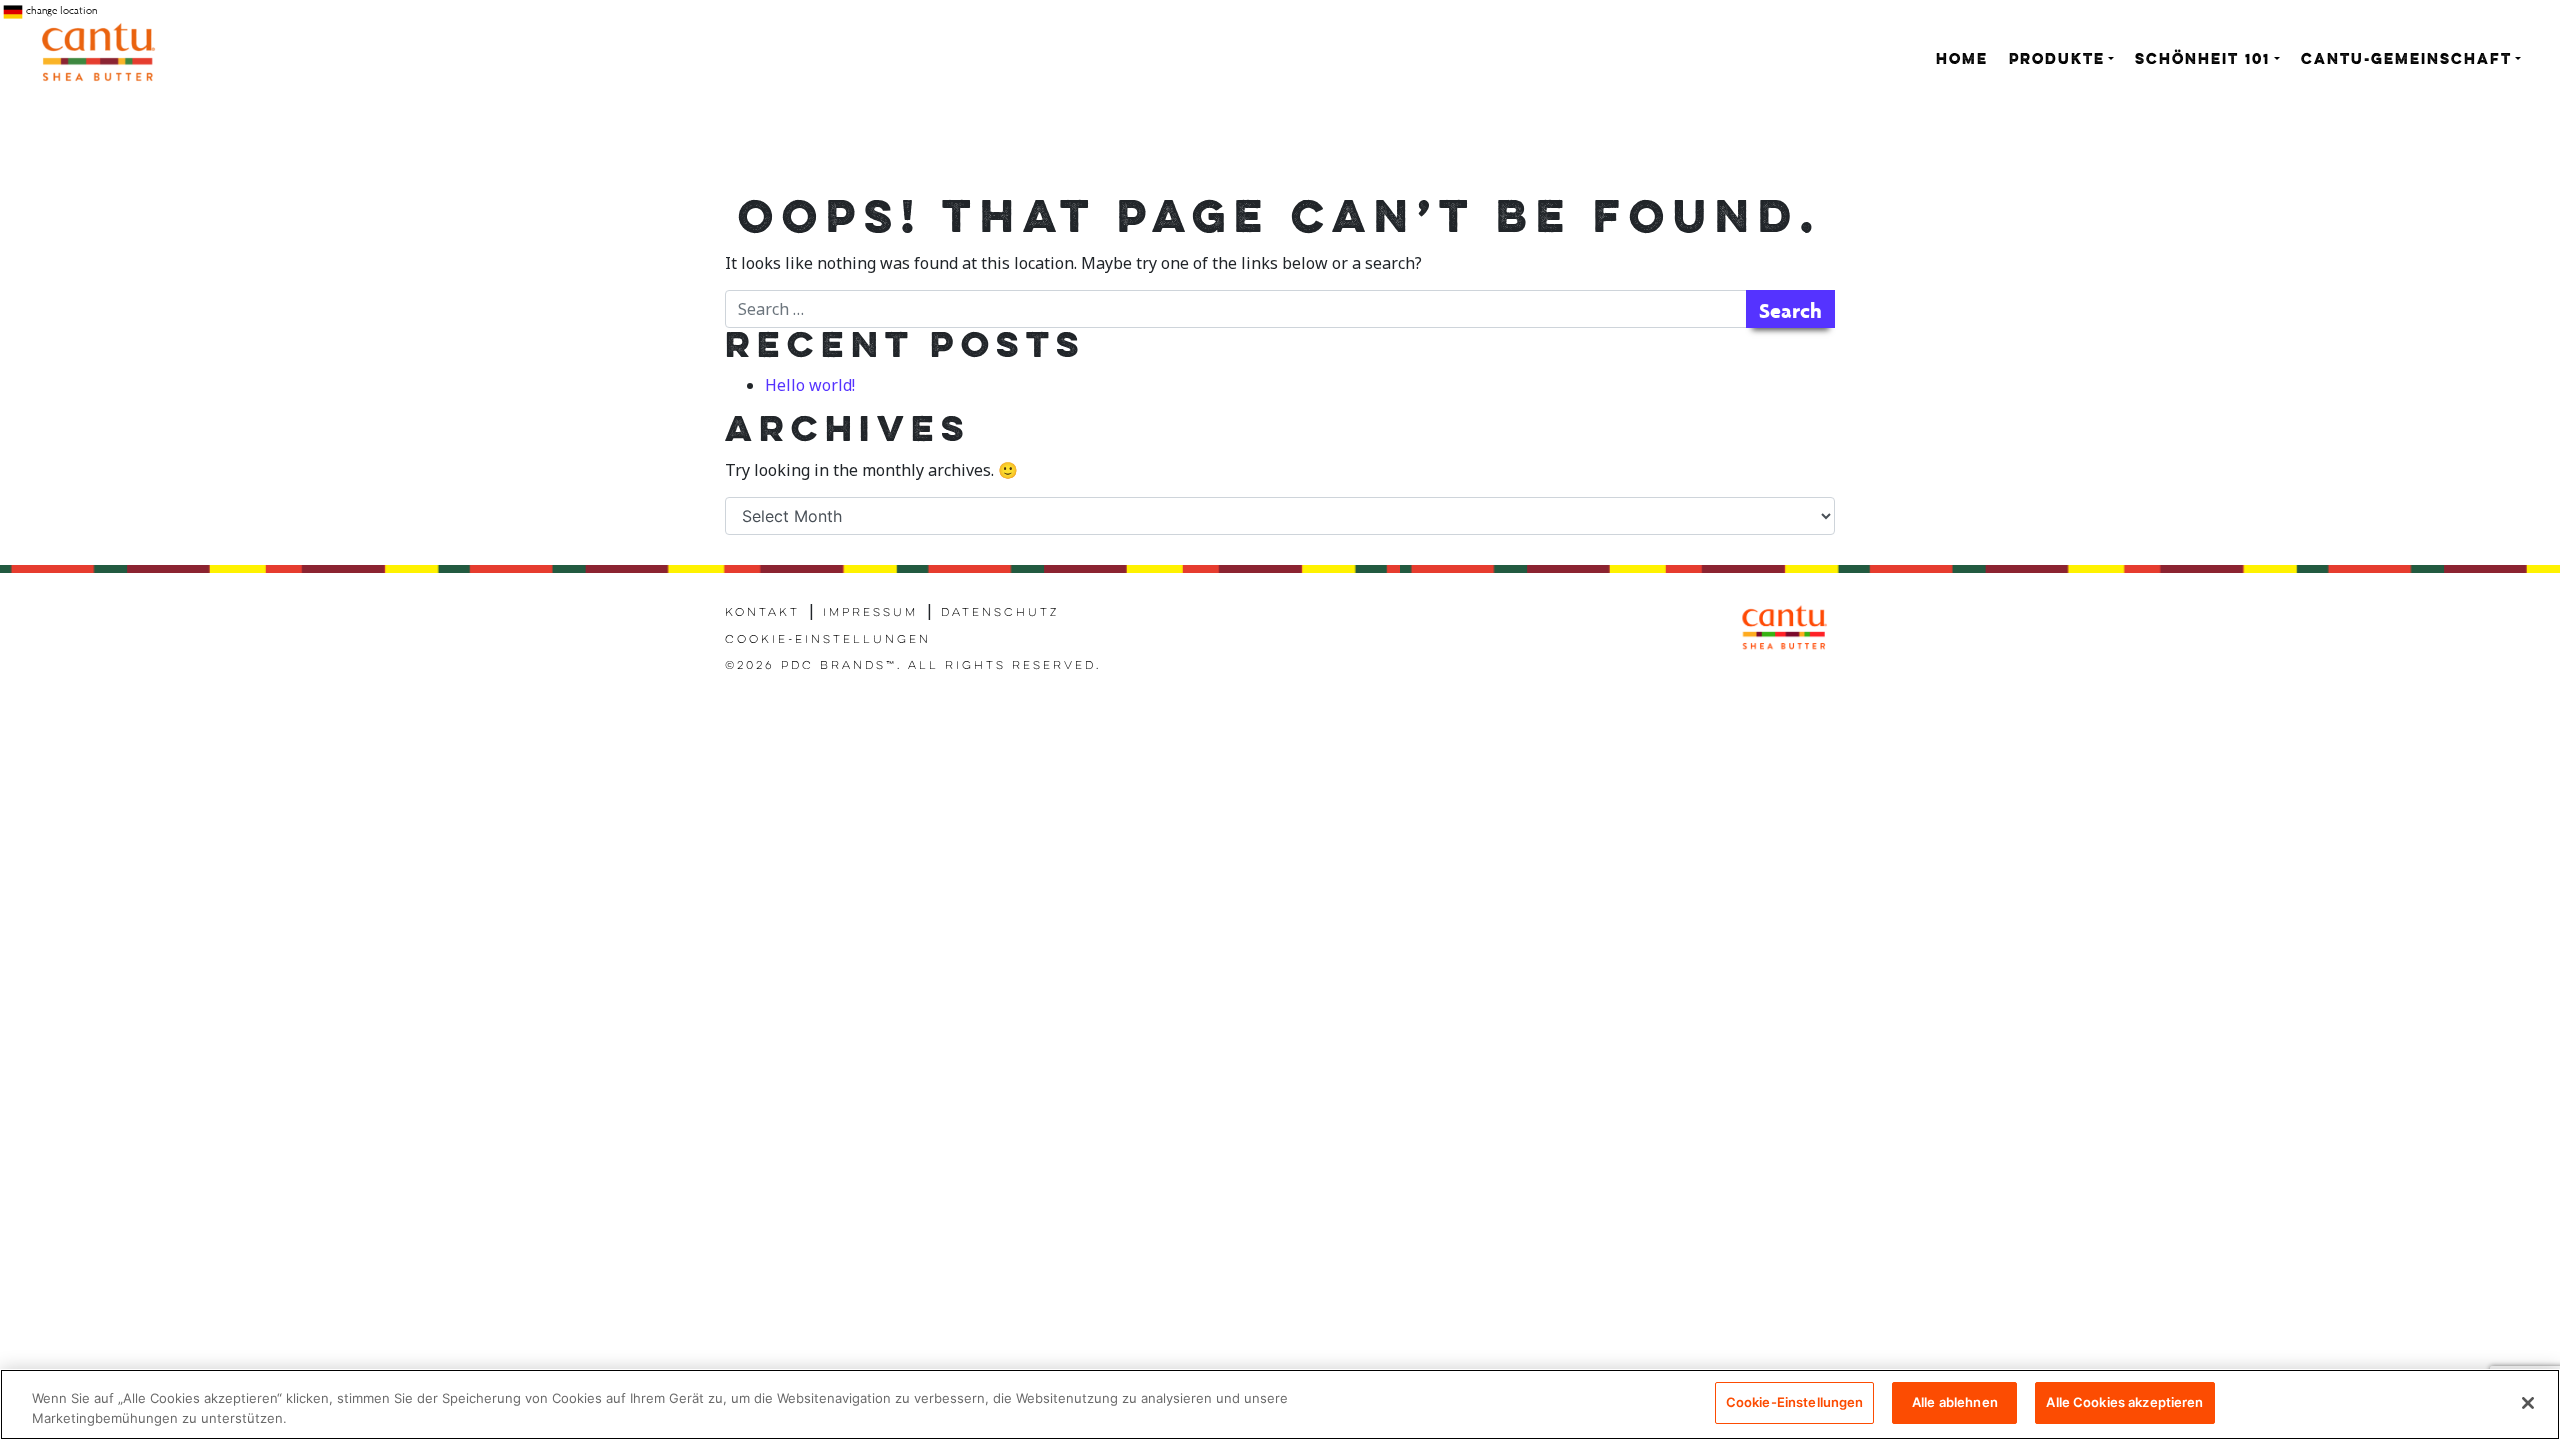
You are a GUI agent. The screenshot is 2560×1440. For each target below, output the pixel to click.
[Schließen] (2528, 1403)
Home (1962, 60)
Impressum (870, 613)
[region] (1280, 1404)
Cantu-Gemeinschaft (2406, 60)
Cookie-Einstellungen (828, 640)
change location (60, 10)
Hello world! (810, 385)
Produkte (2057, 60)
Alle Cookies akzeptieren (2124, 1402)
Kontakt (762, 613)
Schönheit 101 (2202, 60)
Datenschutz (1000, 613)
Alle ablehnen (1955, 1402)
